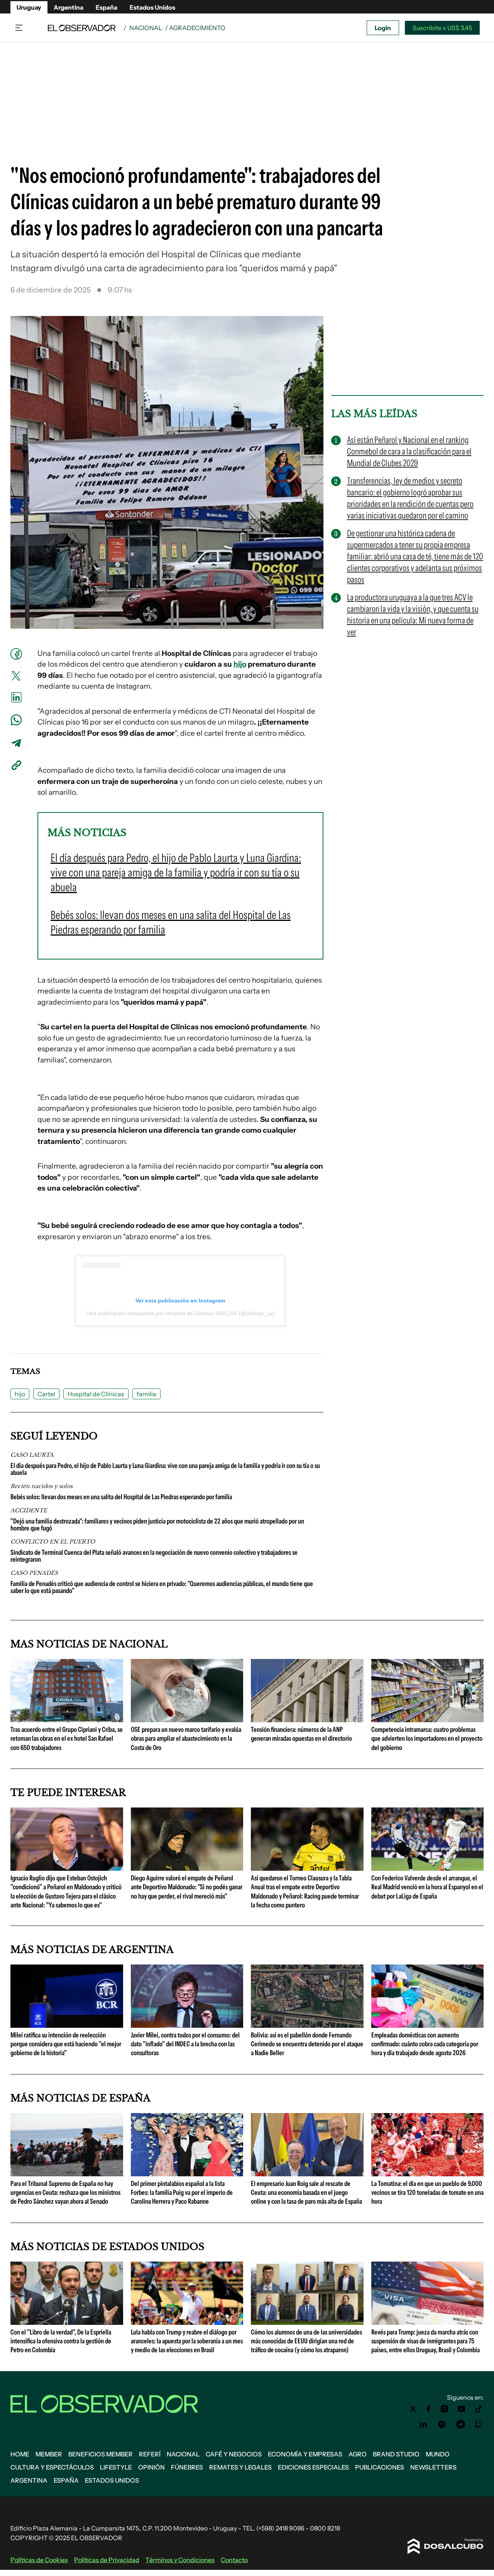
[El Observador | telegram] (460, 2424)
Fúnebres (187, 2467)
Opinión (151, 2467)
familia (146, 1394)
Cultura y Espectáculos (52, 2467)
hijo (240, 664)
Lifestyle (116, 2467)
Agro (358, 2454)
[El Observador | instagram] (445, 2409)
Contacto (234, 2560)
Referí (150, 2454)
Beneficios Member (101, 2454)
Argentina (69, 7)
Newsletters (433, 2467)
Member (49, 2454)
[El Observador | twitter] (413, 2409)
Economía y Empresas (305, 2454)
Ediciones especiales (313, 2467)
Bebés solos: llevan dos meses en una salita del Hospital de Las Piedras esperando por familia (121, 1497)
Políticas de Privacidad (107, 2560)
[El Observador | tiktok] (479, 2409)
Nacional (146, 28)
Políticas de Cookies (39, 2560)
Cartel (46, 1394)
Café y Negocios (234, 2454)
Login (383, 28)
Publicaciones (380, 2467)
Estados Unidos (152, 7)
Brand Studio (396, 2454)
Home (20, 2454)
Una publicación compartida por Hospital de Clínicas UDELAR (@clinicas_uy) (180, 1313)
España (107, 7)
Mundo (438, 2454)
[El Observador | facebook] (428, 2409)
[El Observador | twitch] (479, 2424)
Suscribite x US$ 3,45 (442, 28)
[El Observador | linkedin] (423, 2424)
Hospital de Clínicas (96, 1394)
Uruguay (29, 7)
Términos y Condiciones (180, 2560)
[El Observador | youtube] (461, 2409)
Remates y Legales (240, 2467)
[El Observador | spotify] (442, 2424)
